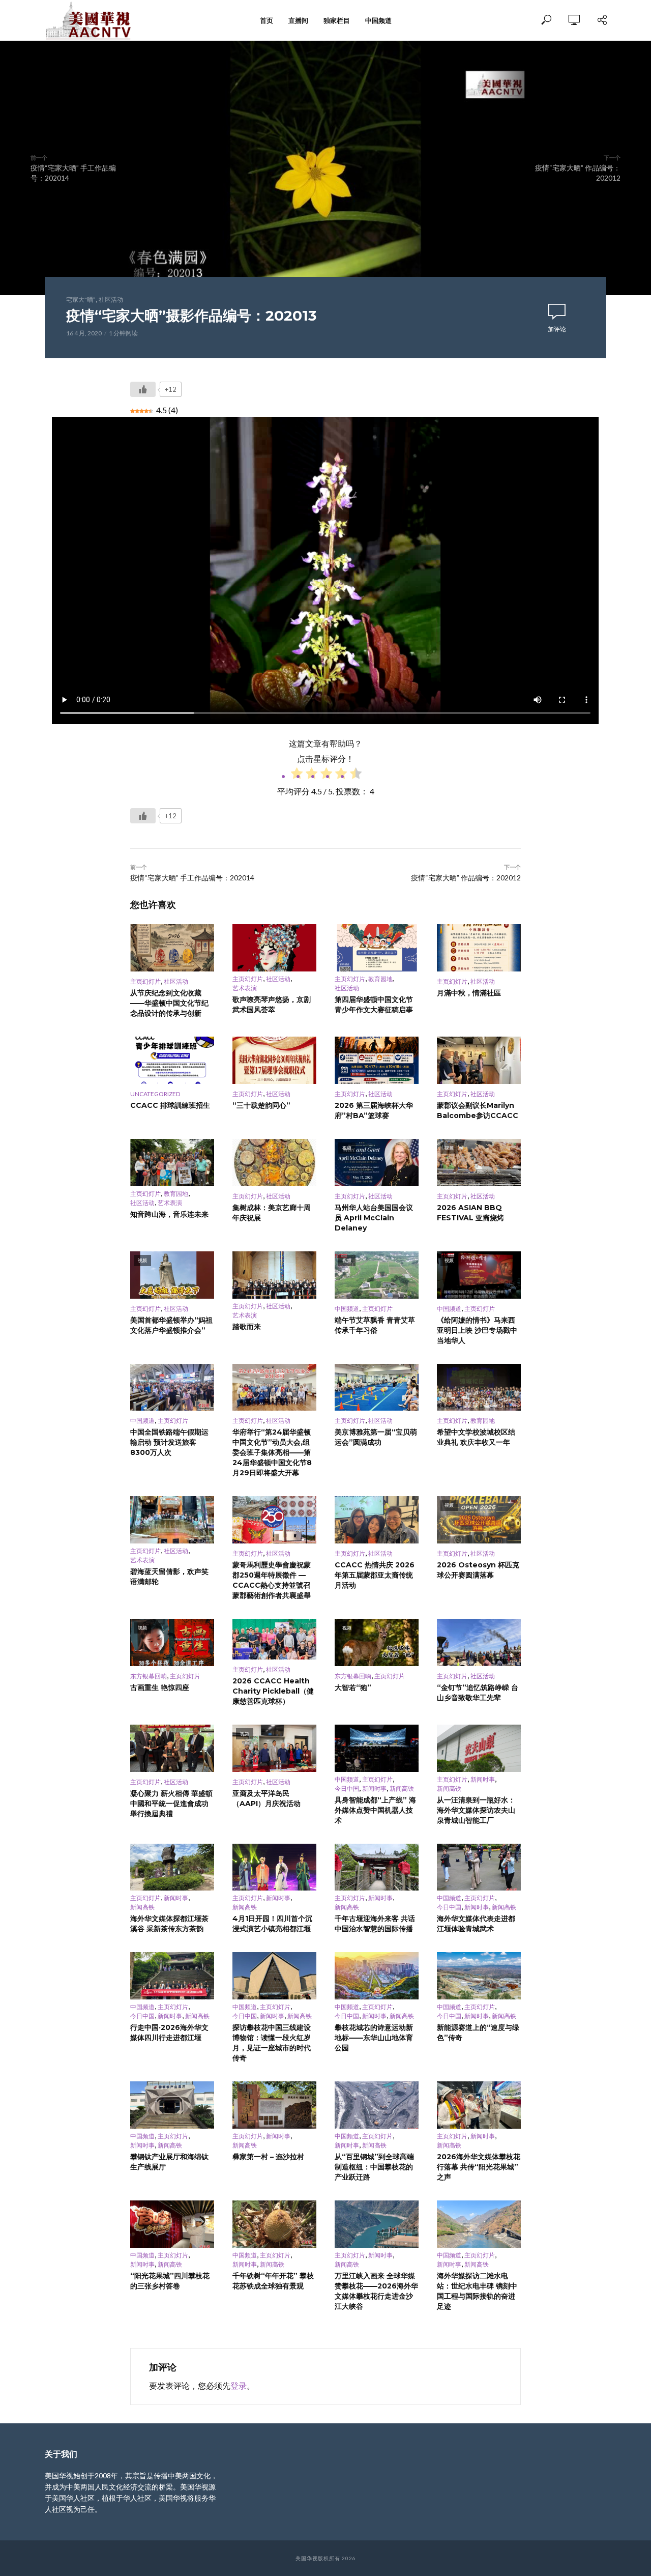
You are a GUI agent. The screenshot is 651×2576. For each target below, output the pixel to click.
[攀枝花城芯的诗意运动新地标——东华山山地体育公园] (377, 1976)
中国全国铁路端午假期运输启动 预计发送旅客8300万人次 (169, 1442)
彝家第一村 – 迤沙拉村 (268, 2157)
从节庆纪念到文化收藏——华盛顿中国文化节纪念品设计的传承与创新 (169, 1003)
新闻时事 (374, 1788)
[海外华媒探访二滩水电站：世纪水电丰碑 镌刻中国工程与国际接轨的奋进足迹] (479, 2224)
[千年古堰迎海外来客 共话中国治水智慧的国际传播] (377, 1867)
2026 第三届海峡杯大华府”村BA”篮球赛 (374, 1110)
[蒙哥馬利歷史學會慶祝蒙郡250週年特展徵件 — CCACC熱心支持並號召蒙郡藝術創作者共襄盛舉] (274, 1520)
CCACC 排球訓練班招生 (170, 1105)
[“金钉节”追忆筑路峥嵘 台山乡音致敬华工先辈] (479, 1642)
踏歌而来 (247, 1327)
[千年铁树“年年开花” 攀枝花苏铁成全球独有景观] (274, 2224)
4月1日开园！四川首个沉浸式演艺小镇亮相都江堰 (272, 1924)
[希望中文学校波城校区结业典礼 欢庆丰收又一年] (479, 1387)
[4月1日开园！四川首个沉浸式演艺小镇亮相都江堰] (274, 1867)
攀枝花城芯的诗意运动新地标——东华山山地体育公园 (374, 2038)
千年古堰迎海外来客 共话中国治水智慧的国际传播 (375, 1924)
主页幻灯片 (145, 981)
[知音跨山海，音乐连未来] (172, 1163)
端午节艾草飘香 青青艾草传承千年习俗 (375, 1325)
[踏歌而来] (274, 1275)
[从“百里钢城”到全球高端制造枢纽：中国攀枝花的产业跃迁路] (377, 2105)
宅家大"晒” (81, 299)
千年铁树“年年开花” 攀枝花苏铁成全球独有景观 (273, 2281)
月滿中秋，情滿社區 (469, 993)
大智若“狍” (353, 1687)
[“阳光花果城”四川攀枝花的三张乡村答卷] (172, 2224)
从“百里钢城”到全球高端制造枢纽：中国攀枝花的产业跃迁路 (374, 2167)
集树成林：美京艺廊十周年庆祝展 (272, 1213)
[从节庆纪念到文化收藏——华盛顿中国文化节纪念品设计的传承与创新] (172, 948)
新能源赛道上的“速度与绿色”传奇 (478, 2033)
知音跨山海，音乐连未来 (169, 1214)
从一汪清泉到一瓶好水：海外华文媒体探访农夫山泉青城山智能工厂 (476, 1810)
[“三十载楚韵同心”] (274, 1060)
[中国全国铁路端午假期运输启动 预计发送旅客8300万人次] (172, 1387)
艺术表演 (245, 988)
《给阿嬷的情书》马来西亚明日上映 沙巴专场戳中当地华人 (477, 1330)
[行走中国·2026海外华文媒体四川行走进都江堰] (172, 1976)
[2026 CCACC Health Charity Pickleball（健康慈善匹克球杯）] (274, 1639)
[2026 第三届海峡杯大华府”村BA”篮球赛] (377, 1060)
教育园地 (380, 979)
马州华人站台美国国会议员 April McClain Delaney (374, 1218)
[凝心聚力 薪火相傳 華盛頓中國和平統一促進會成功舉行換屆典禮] (172, 1748)
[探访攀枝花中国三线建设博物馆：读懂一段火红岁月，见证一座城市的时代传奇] (274, 1976)
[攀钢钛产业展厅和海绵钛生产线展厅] (172, 2105)
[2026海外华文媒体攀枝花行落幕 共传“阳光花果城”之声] (479, 2105)
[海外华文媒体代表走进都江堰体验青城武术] (479, 1867)
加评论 (557, 329)
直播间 (298, 20)
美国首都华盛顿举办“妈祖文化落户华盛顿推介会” (171, 1325)
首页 (267, 20)
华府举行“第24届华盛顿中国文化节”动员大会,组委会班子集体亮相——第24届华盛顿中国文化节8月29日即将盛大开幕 (272, 1452)
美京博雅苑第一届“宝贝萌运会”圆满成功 (376, 1437)
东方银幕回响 (149, 1676)
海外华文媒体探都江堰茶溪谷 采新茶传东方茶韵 (169, 1924)
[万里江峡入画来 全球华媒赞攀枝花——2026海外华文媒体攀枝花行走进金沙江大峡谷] (377, 2224)
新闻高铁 (402, 1788)
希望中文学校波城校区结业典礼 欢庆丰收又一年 (476, 1437)
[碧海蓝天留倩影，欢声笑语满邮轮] (172, 1520)
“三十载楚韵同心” (261, 1105)
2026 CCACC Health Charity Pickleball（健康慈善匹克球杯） (273, 1691)
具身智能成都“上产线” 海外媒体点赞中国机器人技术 (375, 1810)
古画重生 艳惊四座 (160, 1687)
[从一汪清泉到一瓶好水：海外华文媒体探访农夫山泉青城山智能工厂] (479, 1748)
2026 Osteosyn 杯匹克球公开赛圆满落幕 (478, 1570)
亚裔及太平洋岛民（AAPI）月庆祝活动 (267, 1798)
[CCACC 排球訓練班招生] (172, 1060)
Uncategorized (155, 1094)
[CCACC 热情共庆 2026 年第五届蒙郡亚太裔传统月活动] (377, 1520)
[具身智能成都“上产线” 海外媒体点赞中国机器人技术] (377, 1748)
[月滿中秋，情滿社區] (479, 948)
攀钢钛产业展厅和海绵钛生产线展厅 (169, 2162)
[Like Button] (143, 389)
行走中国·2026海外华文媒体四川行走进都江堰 (169, 2033)
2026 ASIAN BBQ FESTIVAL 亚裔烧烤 (470, 1213)
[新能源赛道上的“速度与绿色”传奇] (479, 1976)
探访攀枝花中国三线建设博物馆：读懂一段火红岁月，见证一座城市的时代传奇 (272, 2043)
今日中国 (347, 1788)
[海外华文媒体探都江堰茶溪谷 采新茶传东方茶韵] (172, 1867)
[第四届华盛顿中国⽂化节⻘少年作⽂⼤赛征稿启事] (377, 948)
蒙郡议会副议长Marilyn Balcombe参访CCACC (478, 1110)
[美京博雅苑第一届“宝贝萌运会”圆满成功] (377, 1387)
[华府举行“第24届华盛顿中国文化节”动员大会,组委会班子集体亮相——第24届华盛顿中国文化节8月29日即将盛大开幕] (274, 1387)
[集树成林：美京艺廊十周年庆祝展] (274, 1163)
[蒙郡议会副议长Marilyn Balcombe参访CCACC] (479, 1060)
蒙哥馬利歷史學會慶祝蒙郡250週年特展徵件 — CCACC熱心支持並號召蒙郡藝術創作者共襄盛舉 (272, 1580)
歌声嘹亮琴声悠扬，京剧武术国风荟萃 (272, 1005)
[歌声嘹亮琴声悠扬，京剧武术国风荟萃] (274, 948)
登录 (239, 2385)
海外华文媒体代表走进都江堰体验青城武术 (476, 1924)
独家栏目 (337, 20)
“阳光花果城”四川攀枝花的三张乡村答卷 (170, 2281)
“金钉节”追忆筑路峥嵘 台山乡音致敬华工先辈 (478, 1693)
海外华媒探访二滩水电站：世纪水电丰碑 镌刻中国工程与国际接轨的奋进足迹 (477, 2291)
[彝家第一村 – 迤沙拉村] (274, 2105)
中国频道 (378, 20)
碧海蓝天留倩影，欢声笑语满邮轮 (169, 1577)
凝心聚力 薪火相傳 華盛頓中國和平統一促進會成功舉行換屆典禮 (171, 1804)
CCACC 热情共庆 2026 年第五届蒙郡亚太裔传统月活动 (375, 1575)
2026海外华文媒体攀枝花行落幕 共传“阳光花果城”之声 (479, 2167)
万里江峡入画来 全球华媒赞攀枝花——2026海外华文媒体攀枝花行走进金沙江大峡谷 (376, 2291)
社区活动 (111, 299)
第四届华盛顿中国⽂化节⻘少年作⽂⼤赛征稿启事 (374, 1005)
